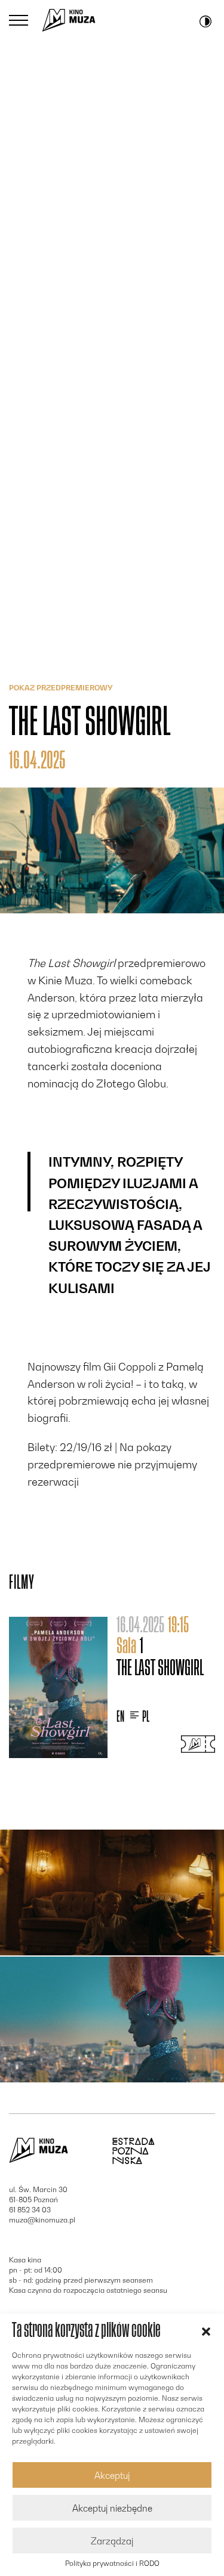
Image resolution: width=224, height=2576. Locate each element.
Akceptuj (112, 2475)
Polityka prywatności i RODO (112, 2563)
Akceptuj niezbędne (112, 2508)
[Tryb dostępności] (205, 20)
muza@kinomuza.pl (42, 2220)
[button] (206, 2330)
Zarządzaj (112, 2541)
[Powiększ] (112, 1893)
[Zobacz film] (58, 1687)
